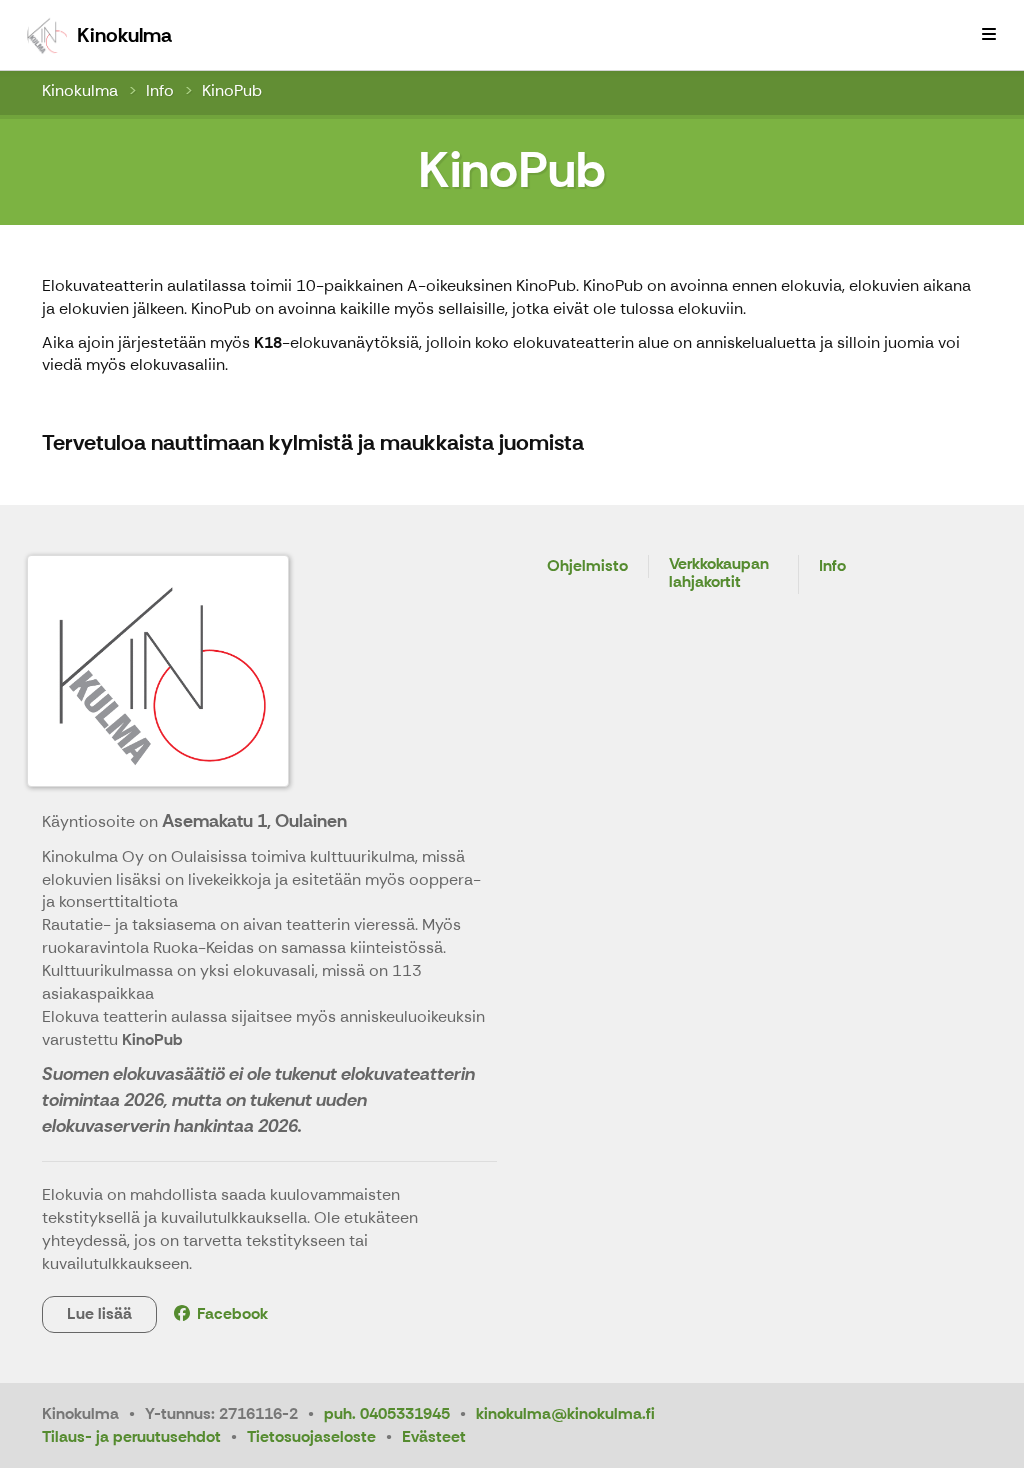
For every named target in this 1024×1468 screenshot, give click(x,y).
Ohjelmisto (587, 566)
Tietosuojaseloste (311, 1436)
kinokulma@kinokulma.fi (565, 1413)
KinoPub (232, 90)
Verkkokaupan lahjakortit (719, 573)
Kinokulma (80, 90)
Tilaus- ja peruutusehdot (131, 1436)
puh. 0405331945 (387, 1413)
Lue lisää (99, 1313)
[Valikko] (989, 35)
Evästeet (434, 1436)
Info (160, 90)
